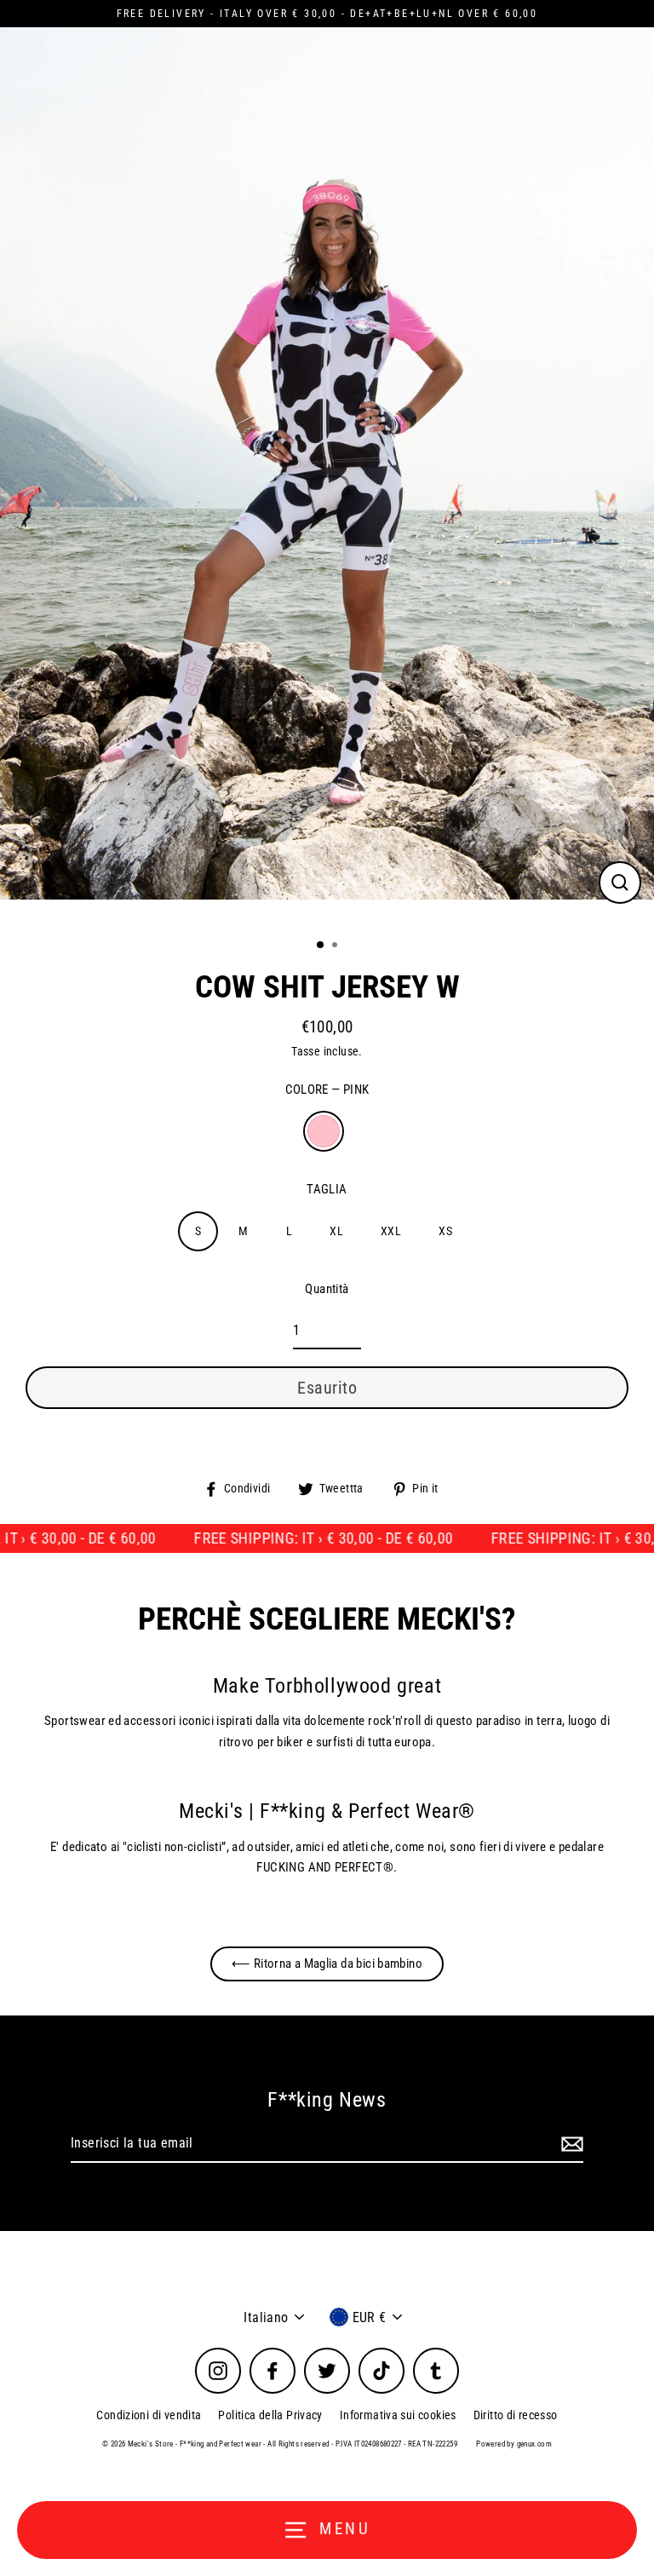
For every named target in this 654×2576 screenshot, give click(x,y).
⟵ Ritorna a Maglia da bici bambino (327, 1964)
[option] (327, 476)
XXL (391, 1231)
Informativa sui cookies (398, 2415)
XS (445, 1231)
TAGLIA (327, 1189)
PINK (324, 1131)
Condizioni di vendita (149, 2415)
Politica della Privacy (270, 2415)
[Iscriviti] (570, 2144)
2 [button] (336, 946)
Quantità (327, 1289)
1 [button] (321, 946)
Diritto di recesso (516, 2415)
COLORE (327, 1090)
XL (336, 1231)
